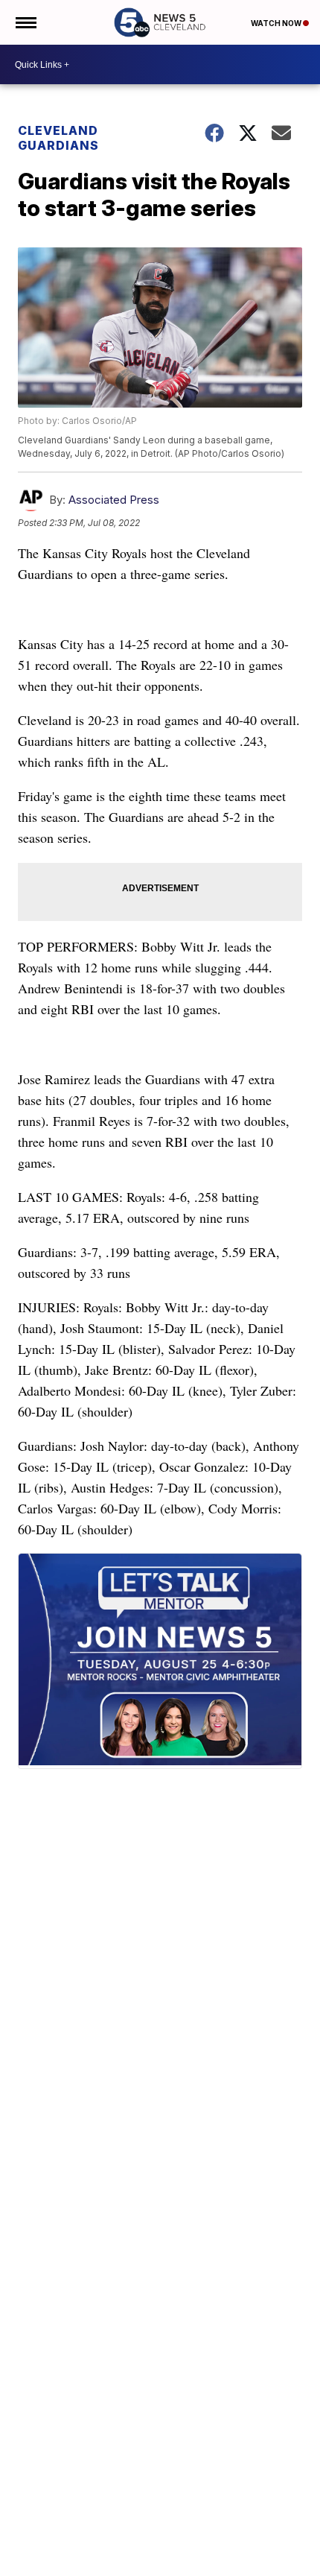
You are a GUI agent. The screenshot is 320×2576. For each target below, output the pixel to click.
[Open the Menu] (25, 22)
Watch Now (277, 23)
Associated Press (114, 500)
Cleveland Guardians (58, 138)
